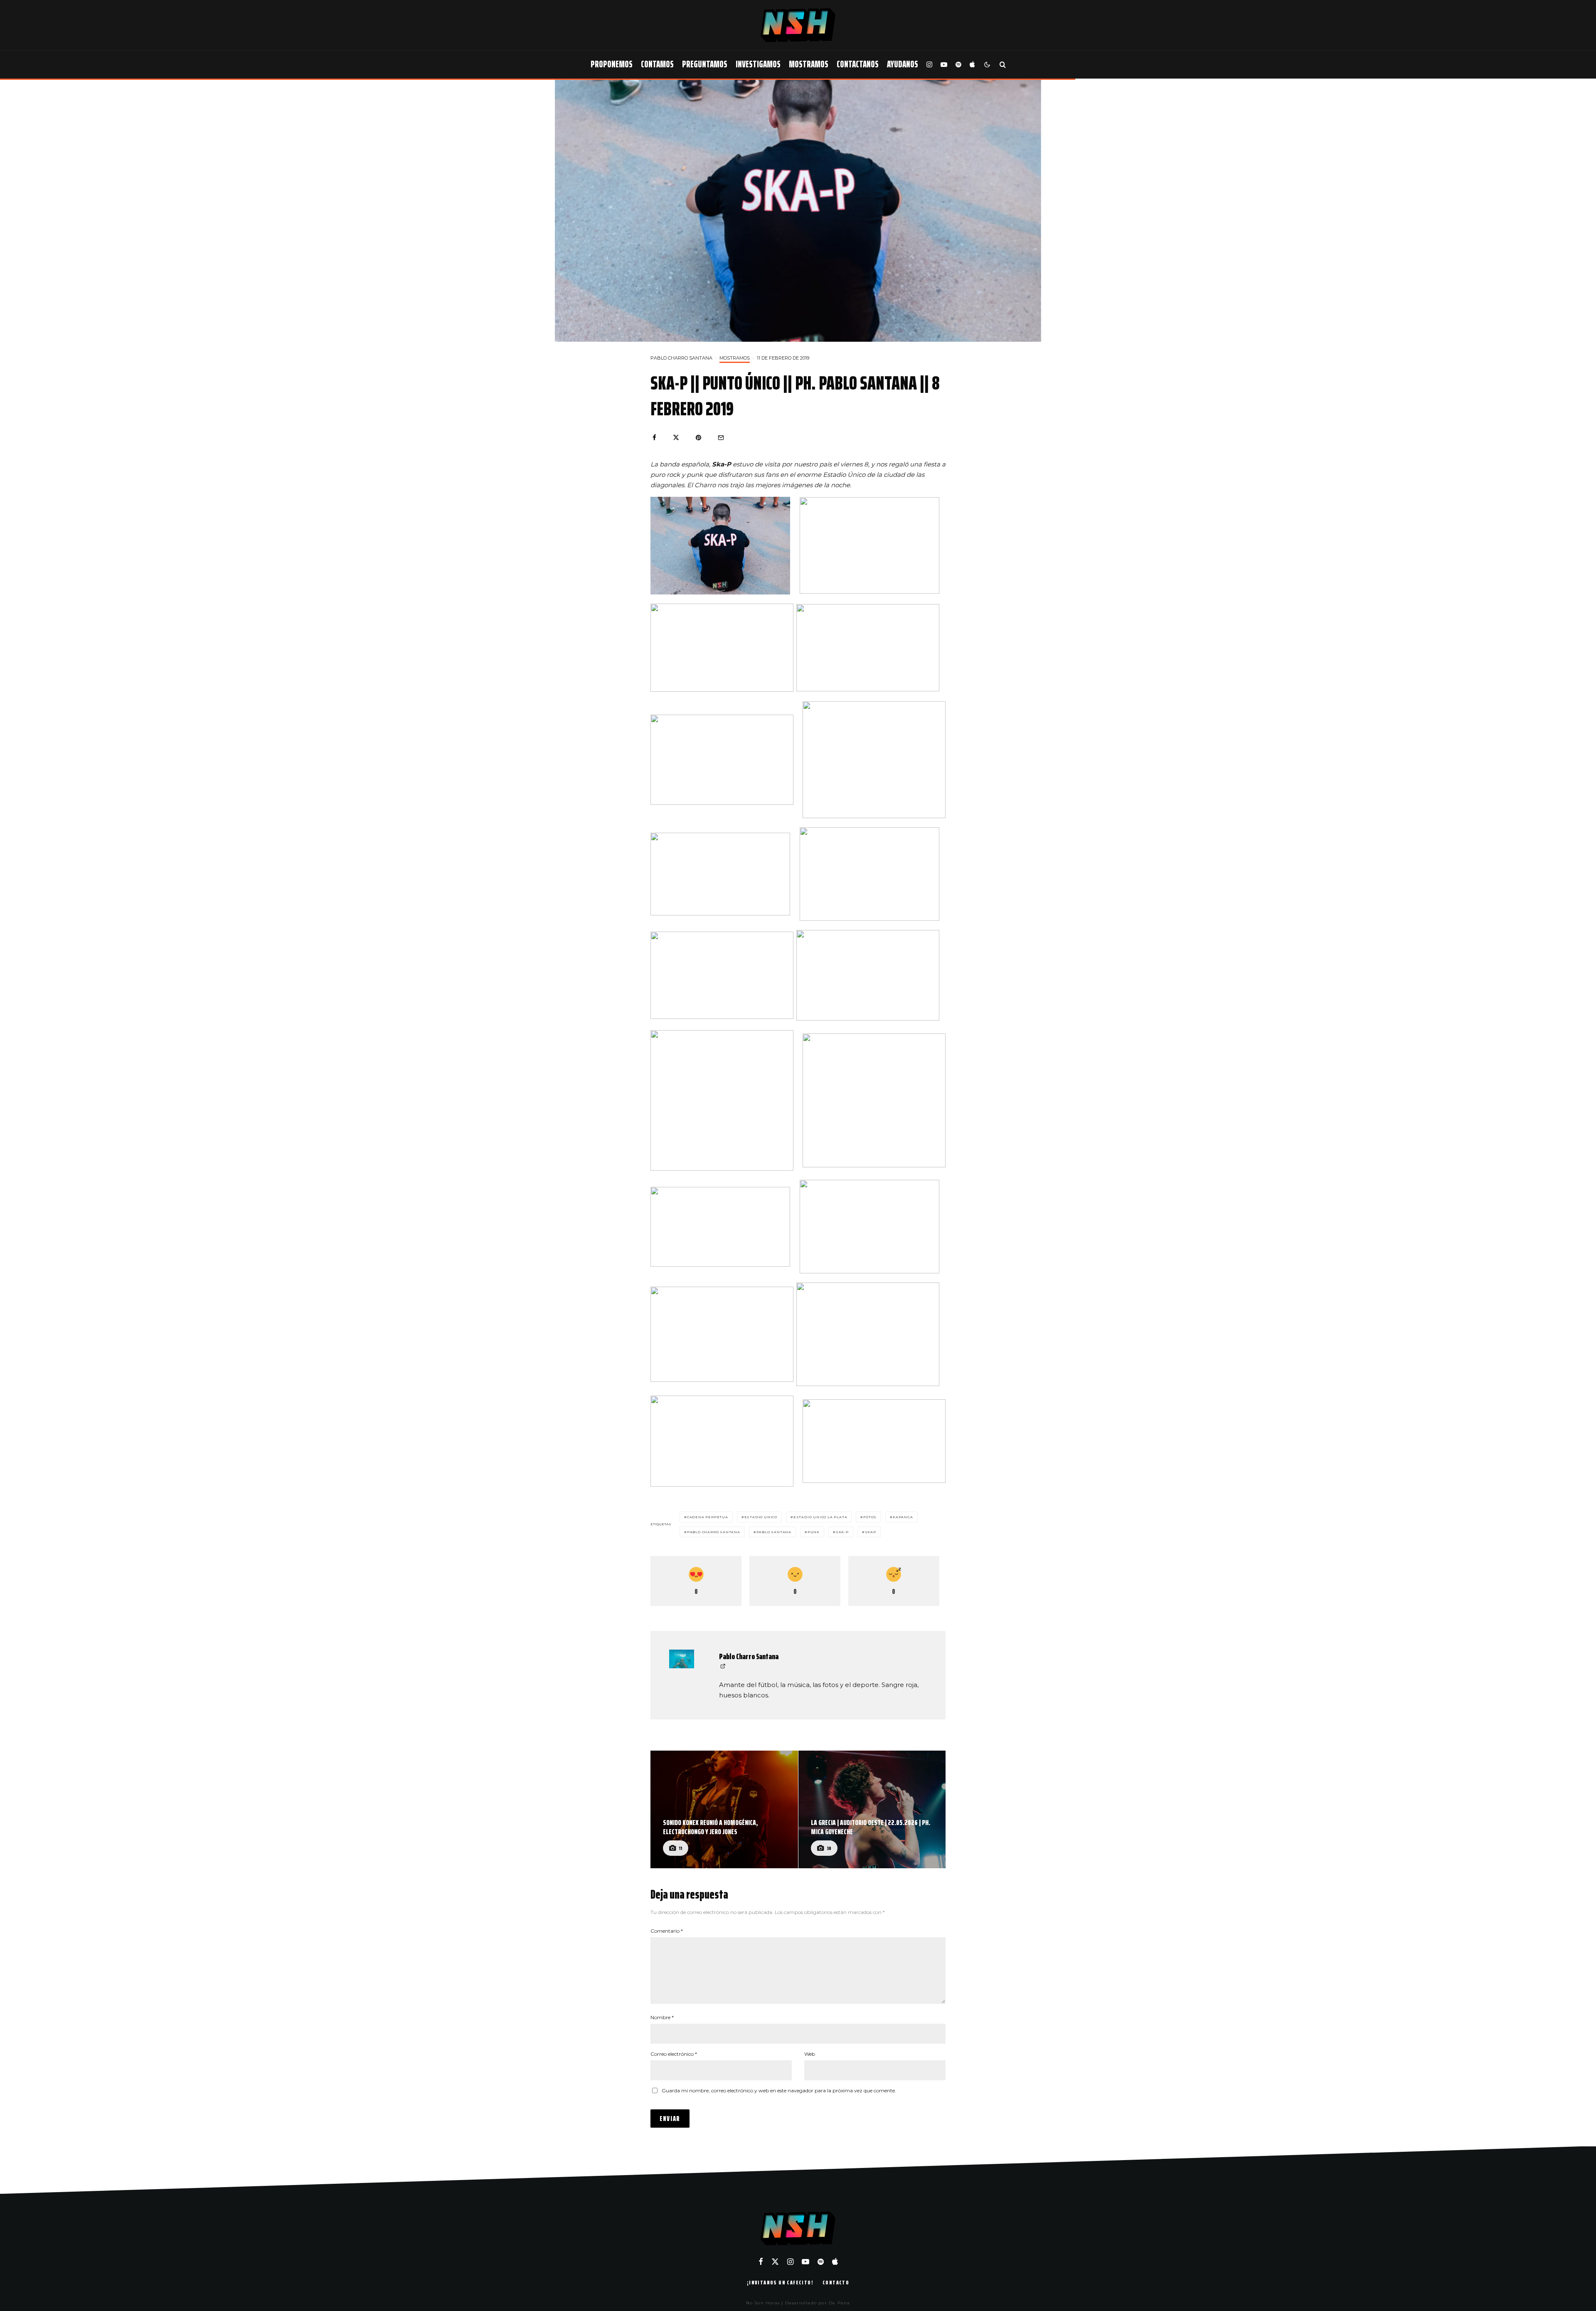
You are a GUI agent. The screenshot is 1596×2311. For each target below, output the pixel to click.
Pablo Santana (774, 1532)
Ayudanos (903, 64)
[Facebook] (761, 2262)
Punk (814, 1532)
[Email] (721, 438)
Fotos (870, 1517)
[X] (775, 2262)
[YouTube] (944, 65)
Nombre (662, 2017)
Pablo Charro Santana (681, 358)
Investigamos (758, 64)
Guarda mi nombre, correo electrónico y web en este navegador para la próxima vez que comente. (779, 2090)
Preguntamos (705, 64)
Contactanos (858, 64)
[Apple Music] (972, 65)
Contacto (836, 2282)
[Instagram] (929, 65)
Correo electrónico (674, 2054)
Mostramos (809, 64)
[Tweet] (676, 438)
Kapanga (903, 1517)
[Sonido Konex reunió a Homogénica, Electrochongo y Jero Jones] (724, 1810)
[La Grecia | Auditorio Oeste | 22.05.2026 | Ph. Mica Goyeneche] (872, 1810)
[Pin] (698, 438)
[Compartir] (654, 438)
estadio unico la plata (820, 1517)
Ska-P (842, 1532)
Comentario (667, 1931)
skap (871, 1532)
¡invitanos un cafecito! (780, 2282)
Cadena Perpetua (708, 1517)
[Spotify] (958, 65)
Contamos (657, 64)
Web (810, 2054)
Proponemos (612, 64)
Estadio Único (761, 1517)
